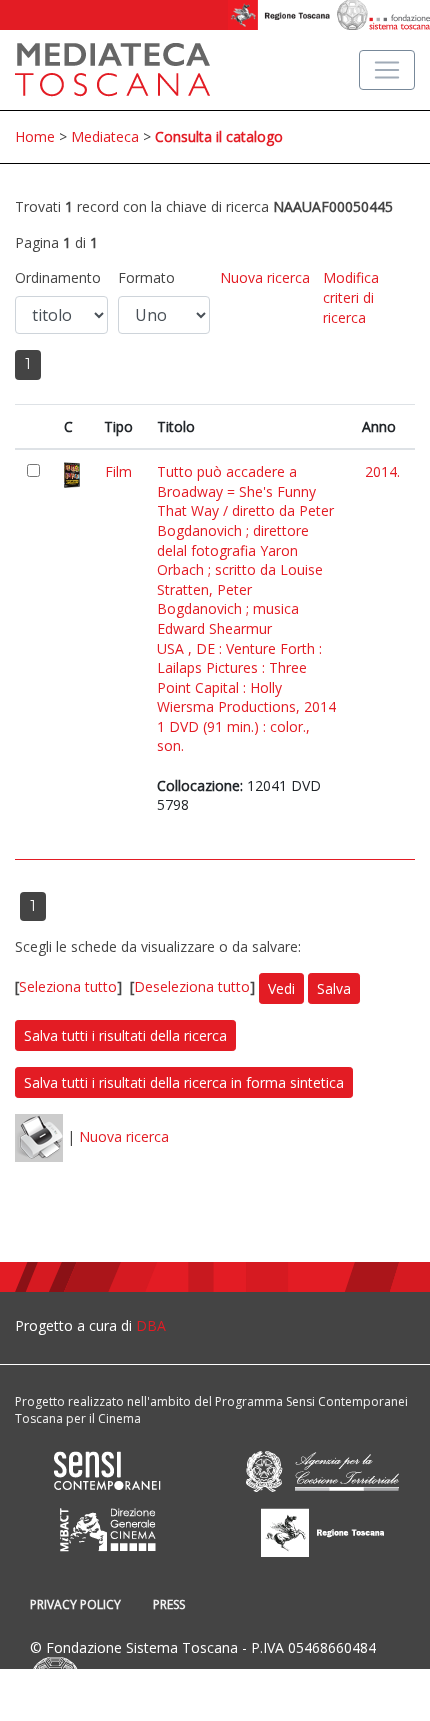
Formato (146, 277)
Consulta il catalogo (219, 136)
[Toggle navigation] (387, 70)
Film (118, 471)
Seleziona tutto (68, 986)
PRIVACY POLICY (75, 1604)
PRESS (169, 1604)
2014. (382, 471)
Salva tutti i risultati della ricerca (125, 1035)
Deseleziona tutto (192, 986)
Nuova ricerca (265, 277)
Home (35, 136)
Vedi (281, 988)
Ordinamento (58, 277)
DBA (151, 1325)
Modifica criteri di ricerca (351, 297)
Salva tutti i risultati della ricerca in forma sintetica (184, 1082)
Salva (334, 988)
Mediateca (105, 136)
